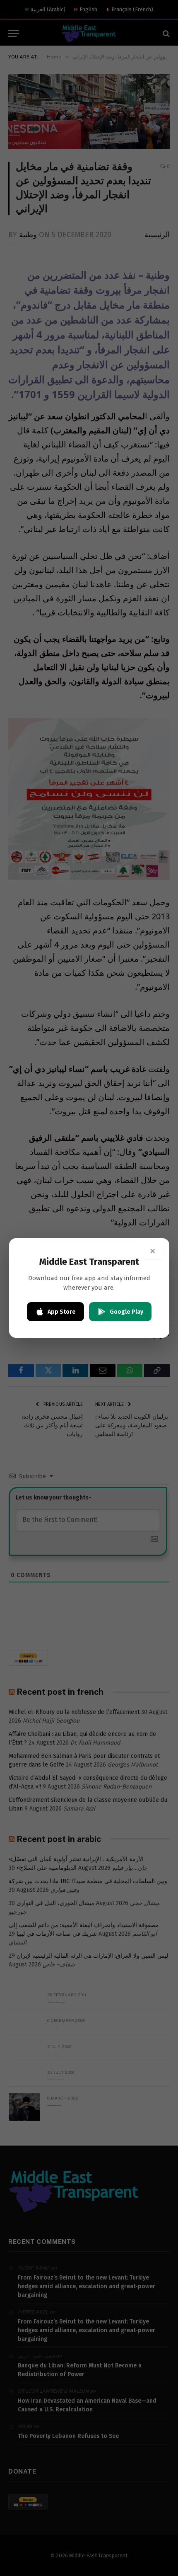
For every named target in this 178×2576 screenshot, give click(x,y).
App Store (62, 1312)
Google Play (126, 1312)
